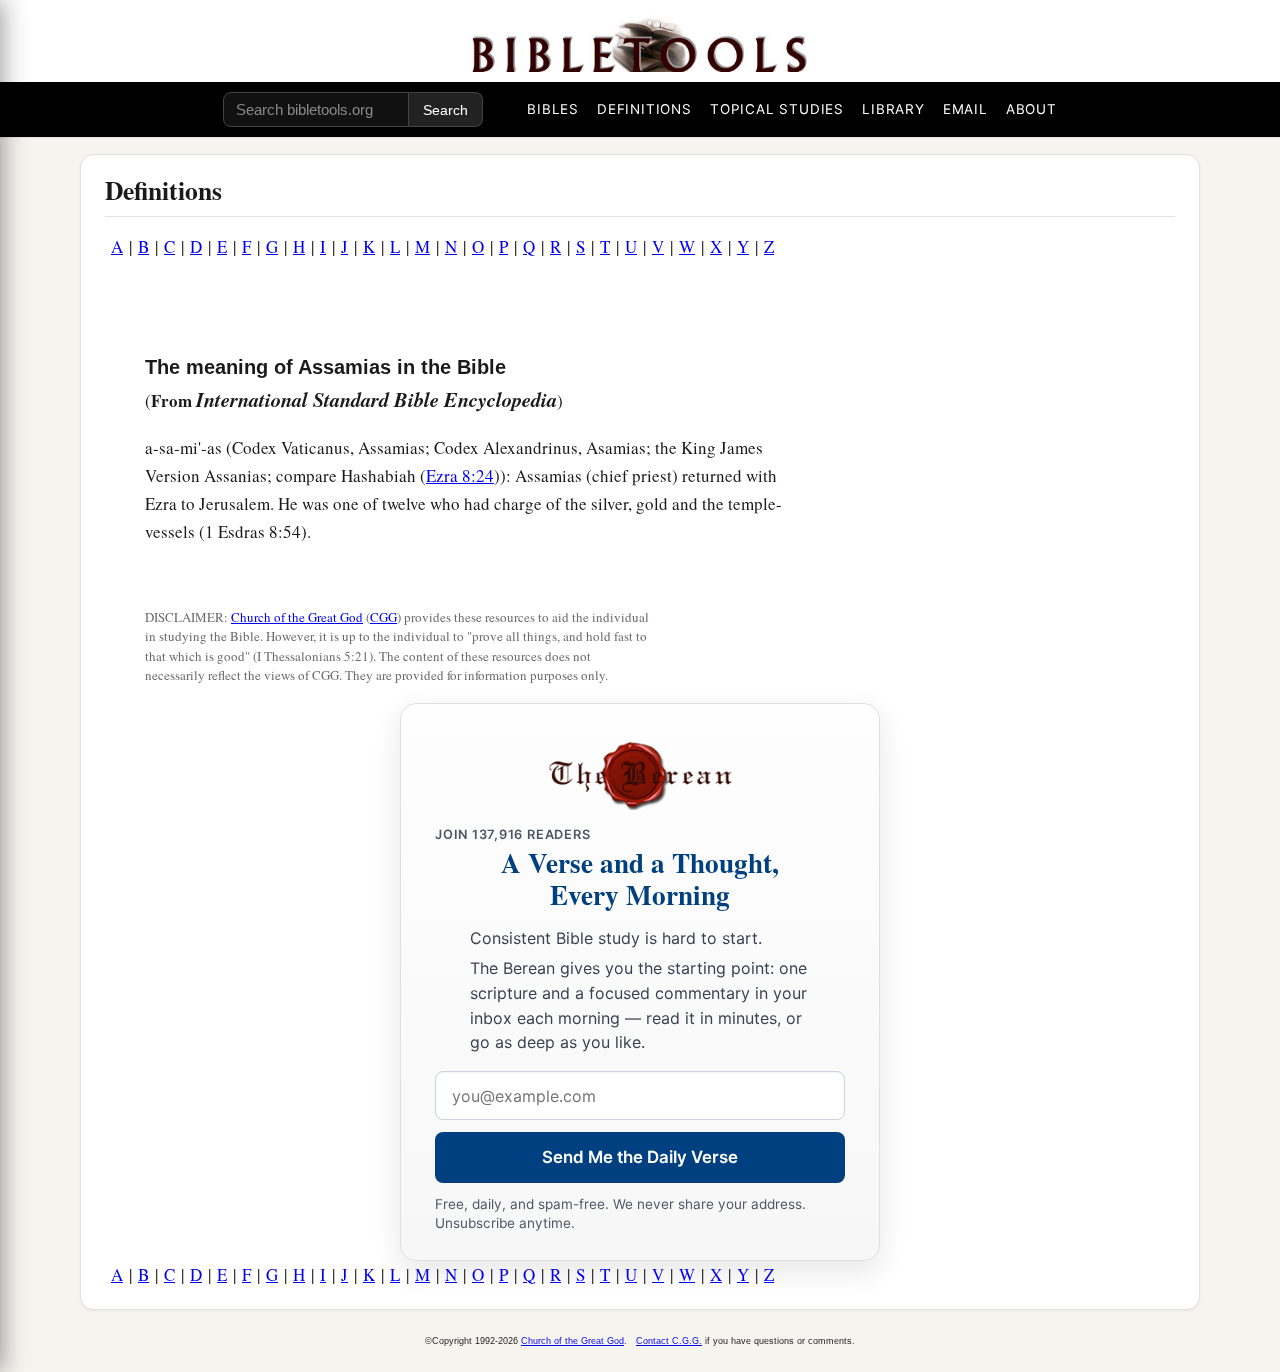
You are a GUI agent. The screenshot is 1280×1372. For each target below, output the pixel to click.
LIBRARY (893, 109)
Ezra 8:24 (460, 475)
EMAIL (965, 109)
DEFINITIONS (644, 109)
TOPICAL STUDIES (777, 109)
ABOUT (1031, 109)
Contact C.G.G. (669, 1341)
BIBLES (553, 109)
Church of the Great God (297, 617)
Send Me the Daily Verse (640, 1157)
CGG (383, 617)
